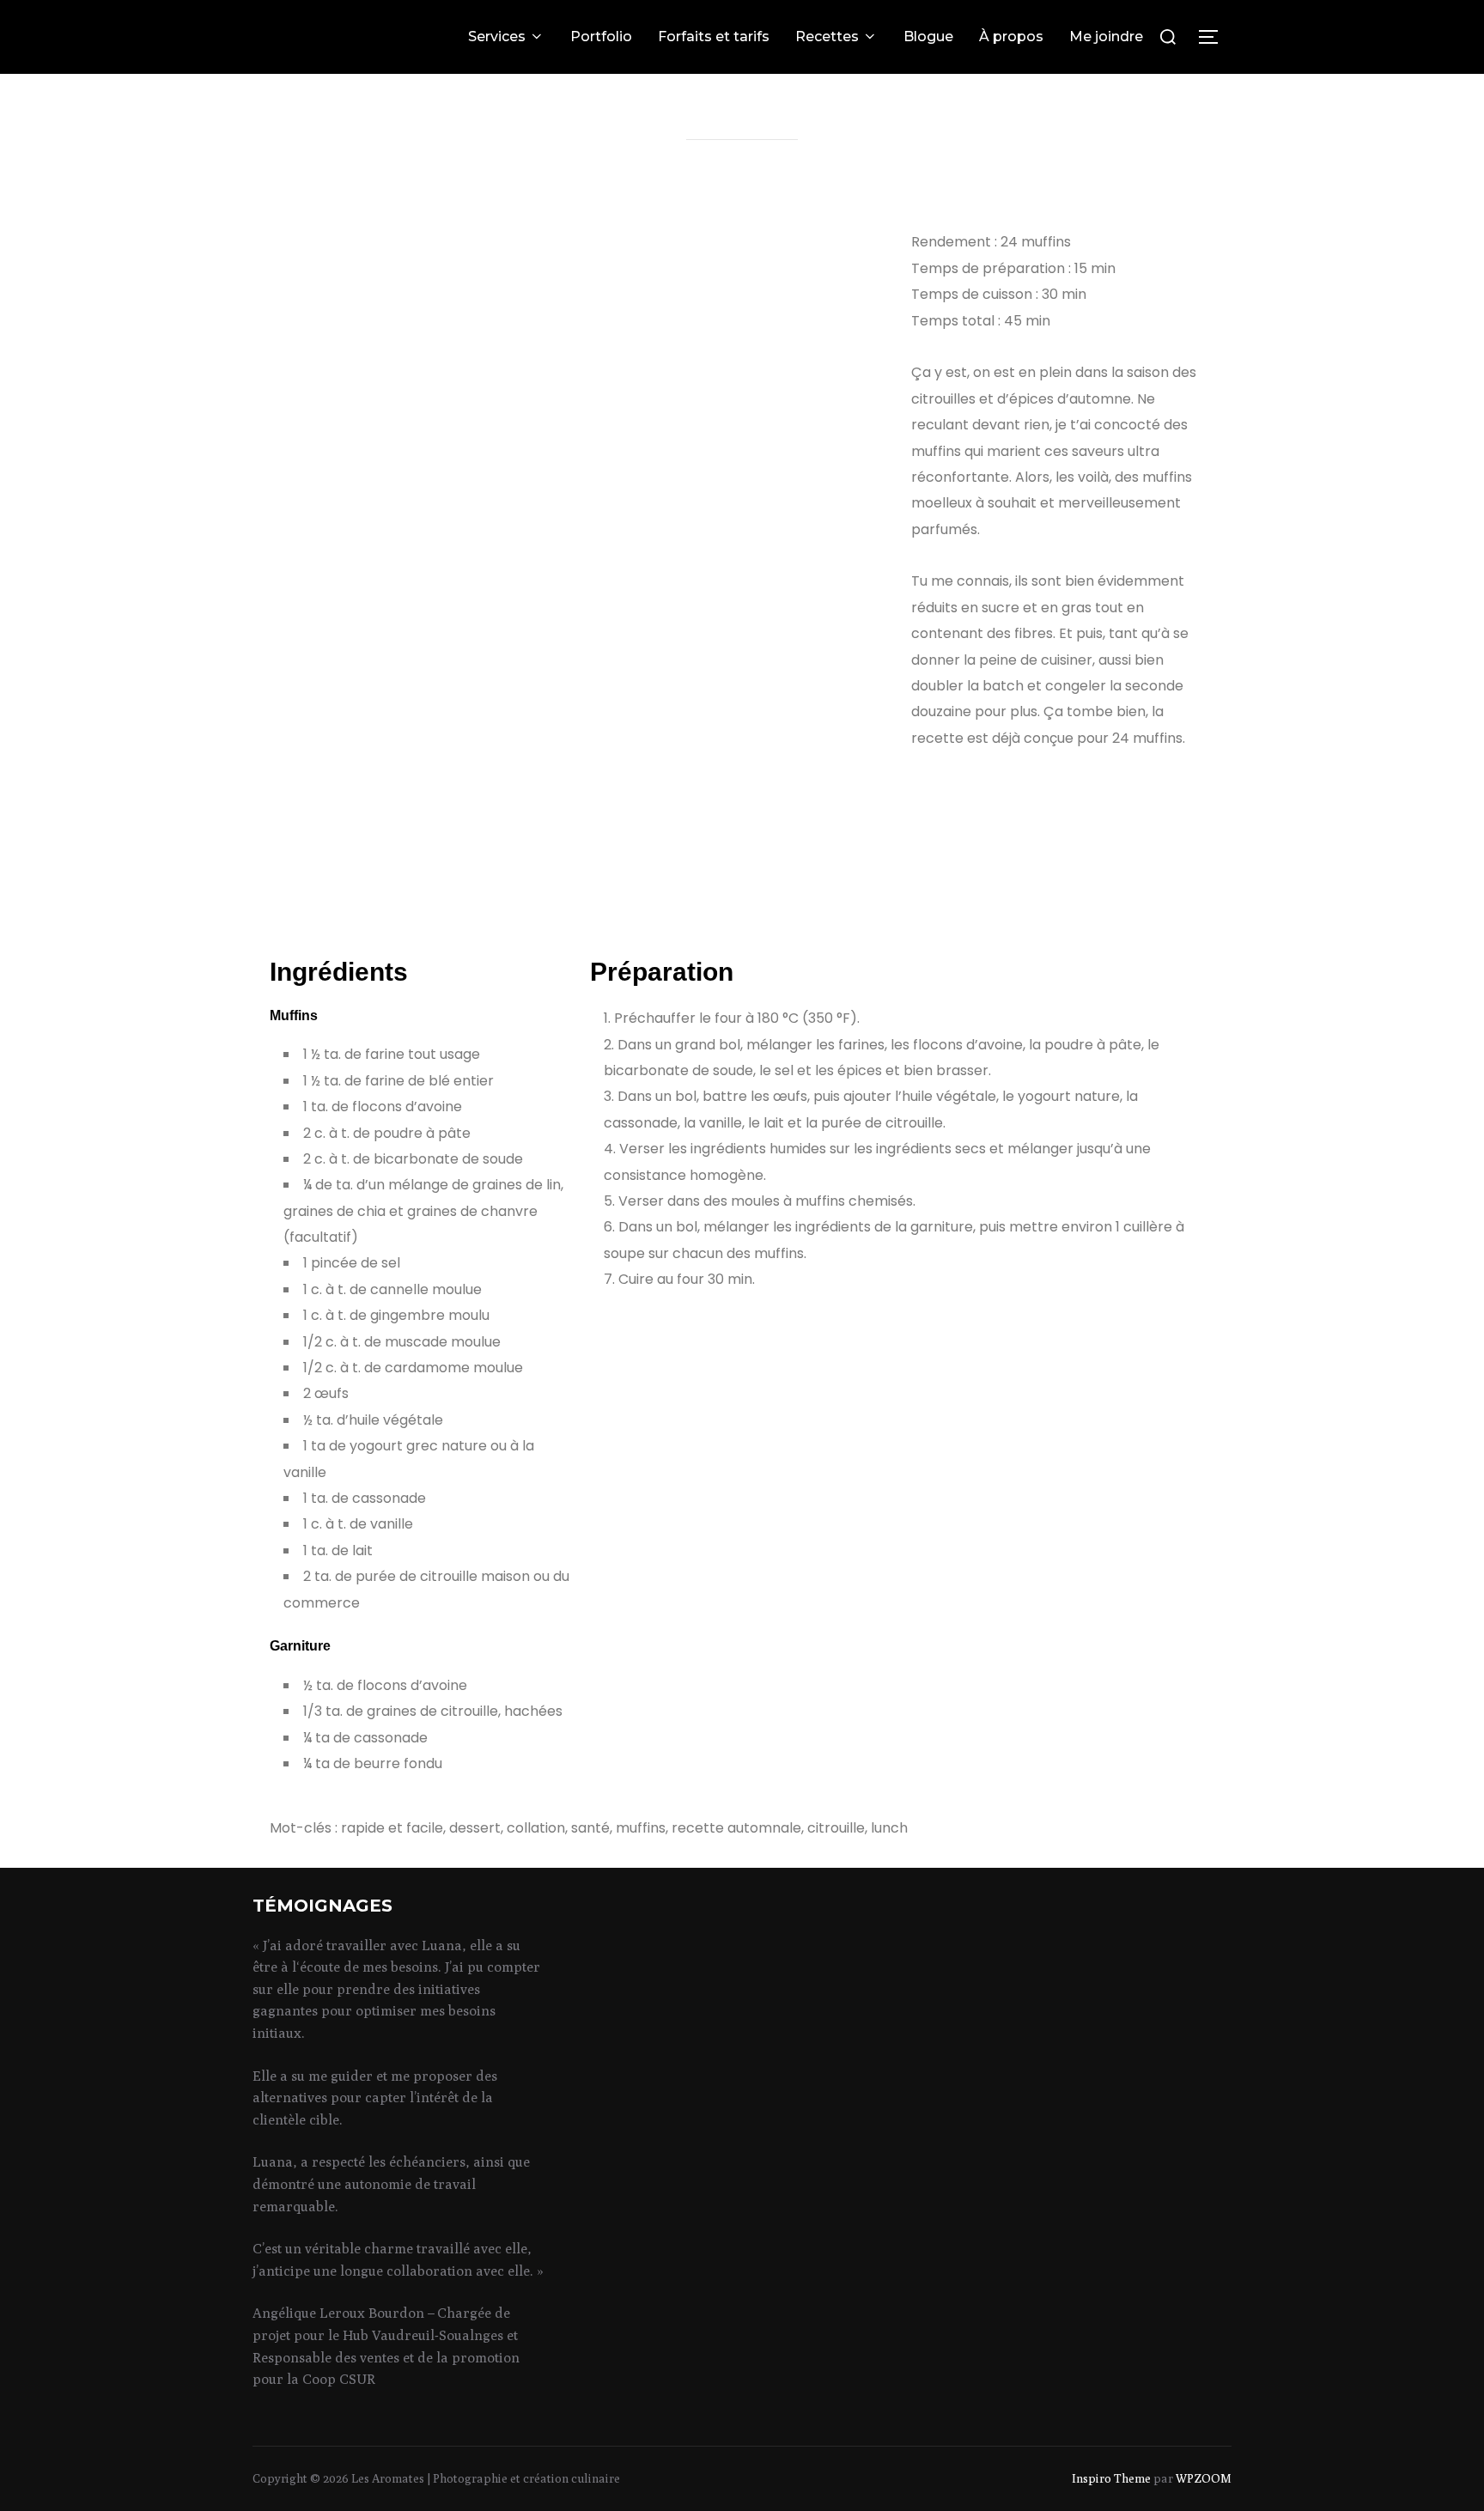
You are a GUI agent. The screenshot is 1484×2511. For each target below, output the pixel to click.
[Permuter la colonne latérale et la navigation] (1214, 37)
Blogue (928, 36)
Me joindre (1106, 36)
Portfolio (601, 36)
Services (497, 36)
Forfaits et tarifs (714, 36)
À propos (1011, 36)
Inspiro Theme (1111, 2478)
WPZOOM (1204, 2478)
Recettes (827, 36)
